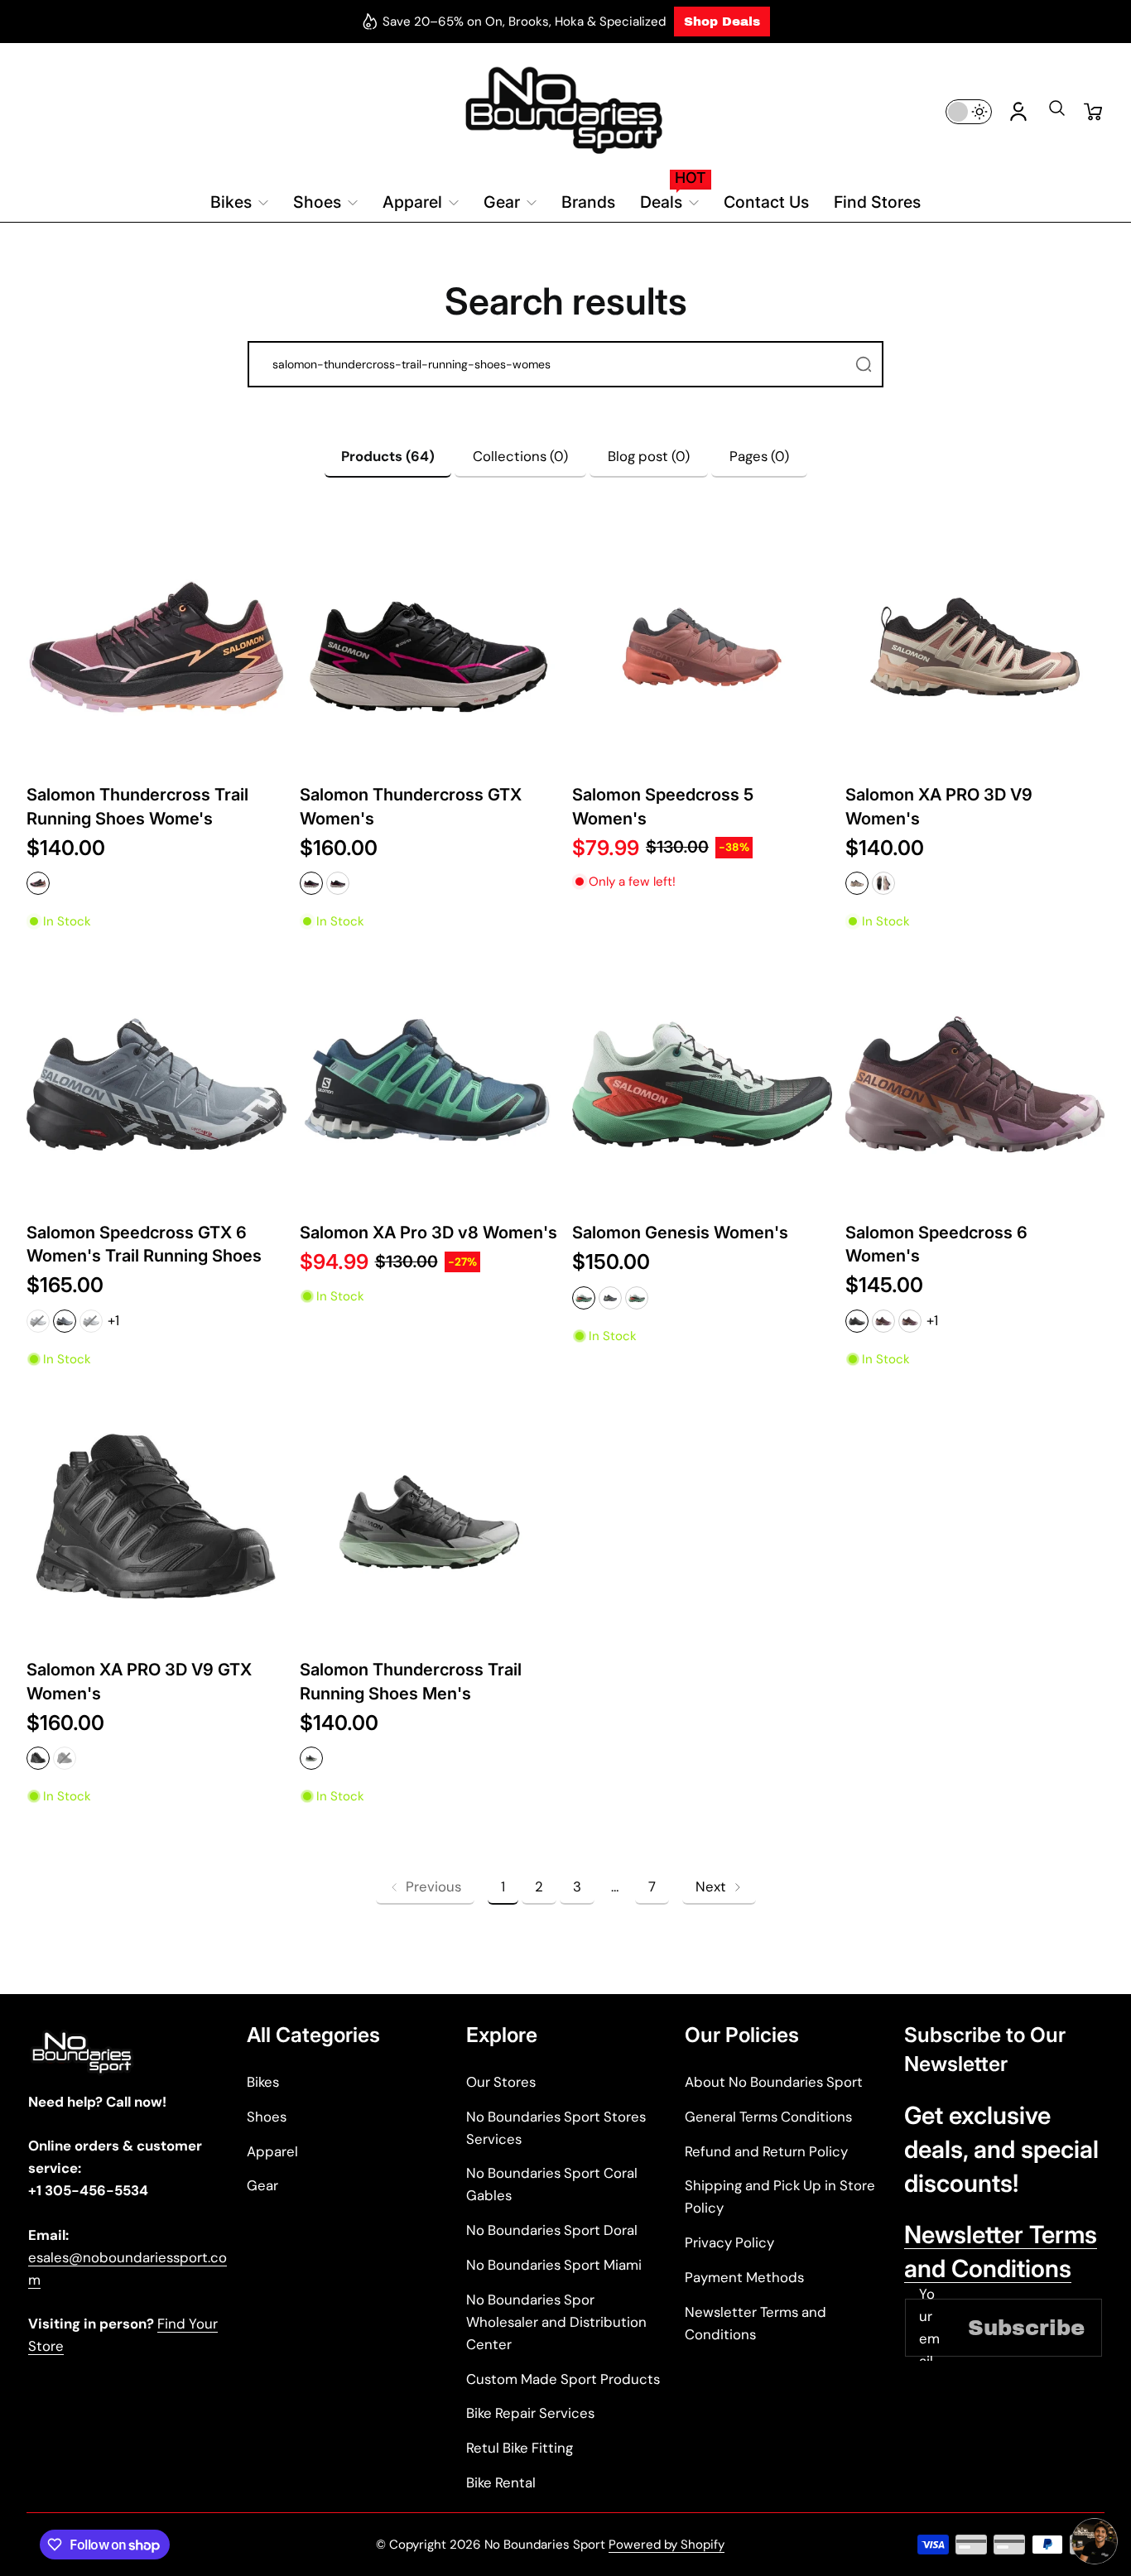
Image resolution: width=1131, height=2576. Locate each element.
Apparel (272, 2151)
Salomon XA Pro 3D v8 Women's (428, 1232)
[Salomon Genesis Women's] (702, 1084)
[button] (1056, 113)
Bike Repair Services (530, 2413)
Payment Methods (744, 2277)
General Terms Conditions (768, 2117)
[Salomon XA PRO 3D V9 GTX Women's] (156, 1522)
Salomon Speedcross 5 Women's (663, 806)
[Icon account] (1018, 112)
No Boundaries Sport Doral (552, 2230)
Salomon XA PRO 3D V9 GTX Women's (139, 1681)
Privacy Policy (729, 2242)
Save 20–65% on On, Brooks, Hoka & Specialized (524, 22)
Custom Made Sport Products (563, 2379)
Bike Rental (501, 2482)
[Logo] (565, 111)
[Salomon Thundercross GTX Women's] (430, 647)
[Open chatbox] (1095, 2541)
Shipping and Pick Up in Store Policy (780, 2196)
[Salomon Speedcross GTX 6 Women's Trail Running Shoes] (156, 1084)
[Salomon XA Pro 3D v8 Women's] (430, 1084)
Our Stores (501, 2082)
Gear (262, 2185)
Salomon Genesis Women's (680, 1232)
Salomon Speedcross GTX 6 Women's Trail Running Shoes (144, 1244)
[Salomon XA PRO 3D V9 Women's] (975, 647)
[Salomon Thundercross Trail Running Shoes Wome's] (156, 647)
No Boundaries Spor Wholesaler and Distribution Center (556, 2322)
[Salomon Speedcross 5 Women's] (702, 647)
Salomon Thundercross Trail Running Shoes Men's (411, 1681)
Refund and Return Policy (766, 2151)
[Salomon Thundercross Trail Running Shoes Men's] (430, 1522)
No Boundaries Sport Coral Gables (552, 2184)
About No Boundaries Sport (774, 2082)
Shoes (267, 2117)
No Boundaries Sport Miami (554, 2265)
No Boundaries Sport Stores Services (556, 2128)
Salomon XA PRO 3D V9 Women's (939, 806)
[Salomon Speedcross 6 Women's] (975, 1084)
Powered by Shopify (667, 2545)
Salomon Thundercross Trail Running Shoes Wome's (137, 806)
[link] (425, 1887)
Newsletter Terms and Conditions (756, 2323)
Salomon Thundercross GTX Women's (411, 806)
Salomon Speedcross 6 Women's (936, 1244)
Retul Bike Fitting (520, 2448)
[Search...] (864, 364)
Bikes (263, 2082)
